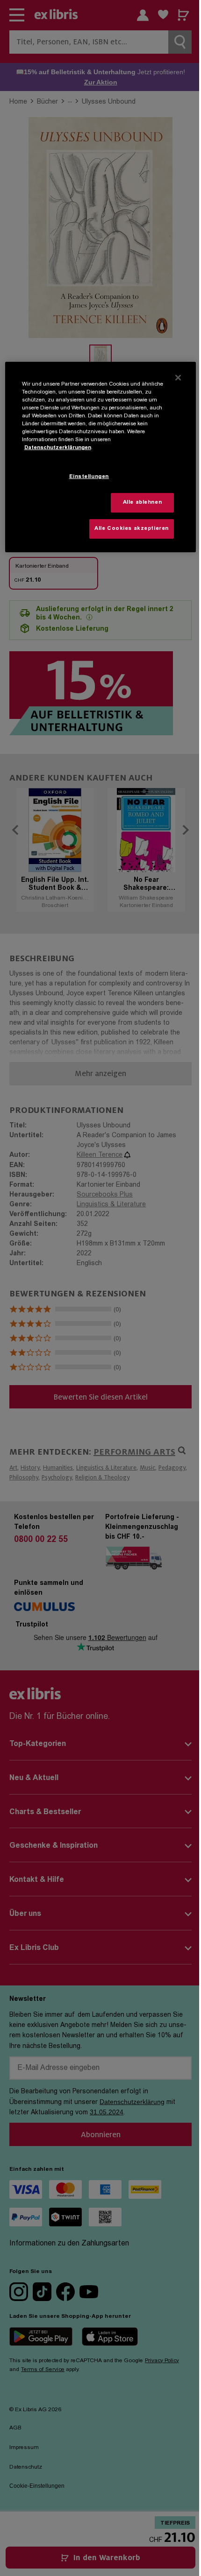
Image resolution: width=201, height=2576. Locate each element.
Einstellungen (89, 477)
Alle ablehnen (142, 503)
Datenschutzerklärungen (58, 448)
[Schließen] (178, 378)
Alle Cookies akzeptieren (132, 529)
